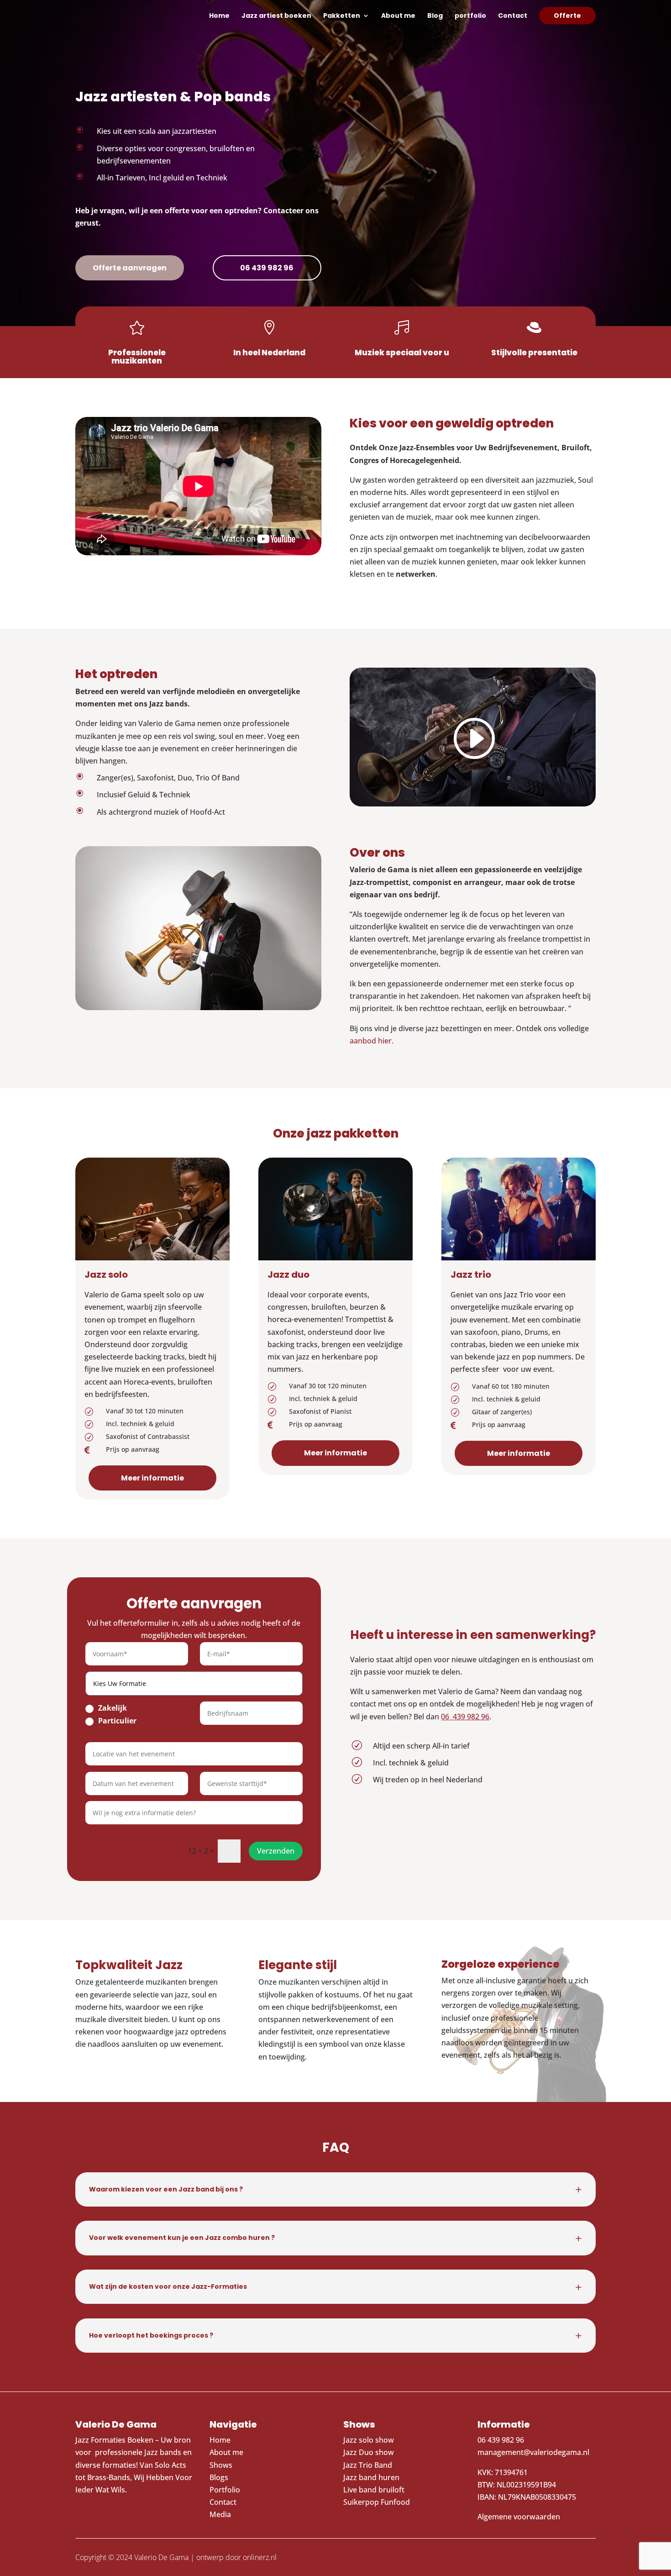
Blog (435, 16)
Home (219, 16)
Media (221, 2514)
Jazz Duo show (369, 2452)
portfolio (470, 16)
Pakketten (342, 16)
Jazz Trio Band (368, 2465)
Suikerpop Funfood (377, 2502)
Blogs (219, 2477)
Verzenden (276, 1851)
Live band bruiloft (374, 2490)
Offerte (567, 16)
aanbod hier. (372, 1041)
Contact (513, 16)
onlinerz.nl (260, 2557)
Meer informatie (152, 1478)
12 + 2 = (201, 1851)
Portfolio (225, 2490)
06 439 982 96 (267, 268)
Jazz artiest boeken (276, 16)
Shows (221, 2465)
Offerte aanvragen (130, 268)
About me (398, 16)
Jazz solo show (369, 2440)
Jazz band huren (371, 2477)
